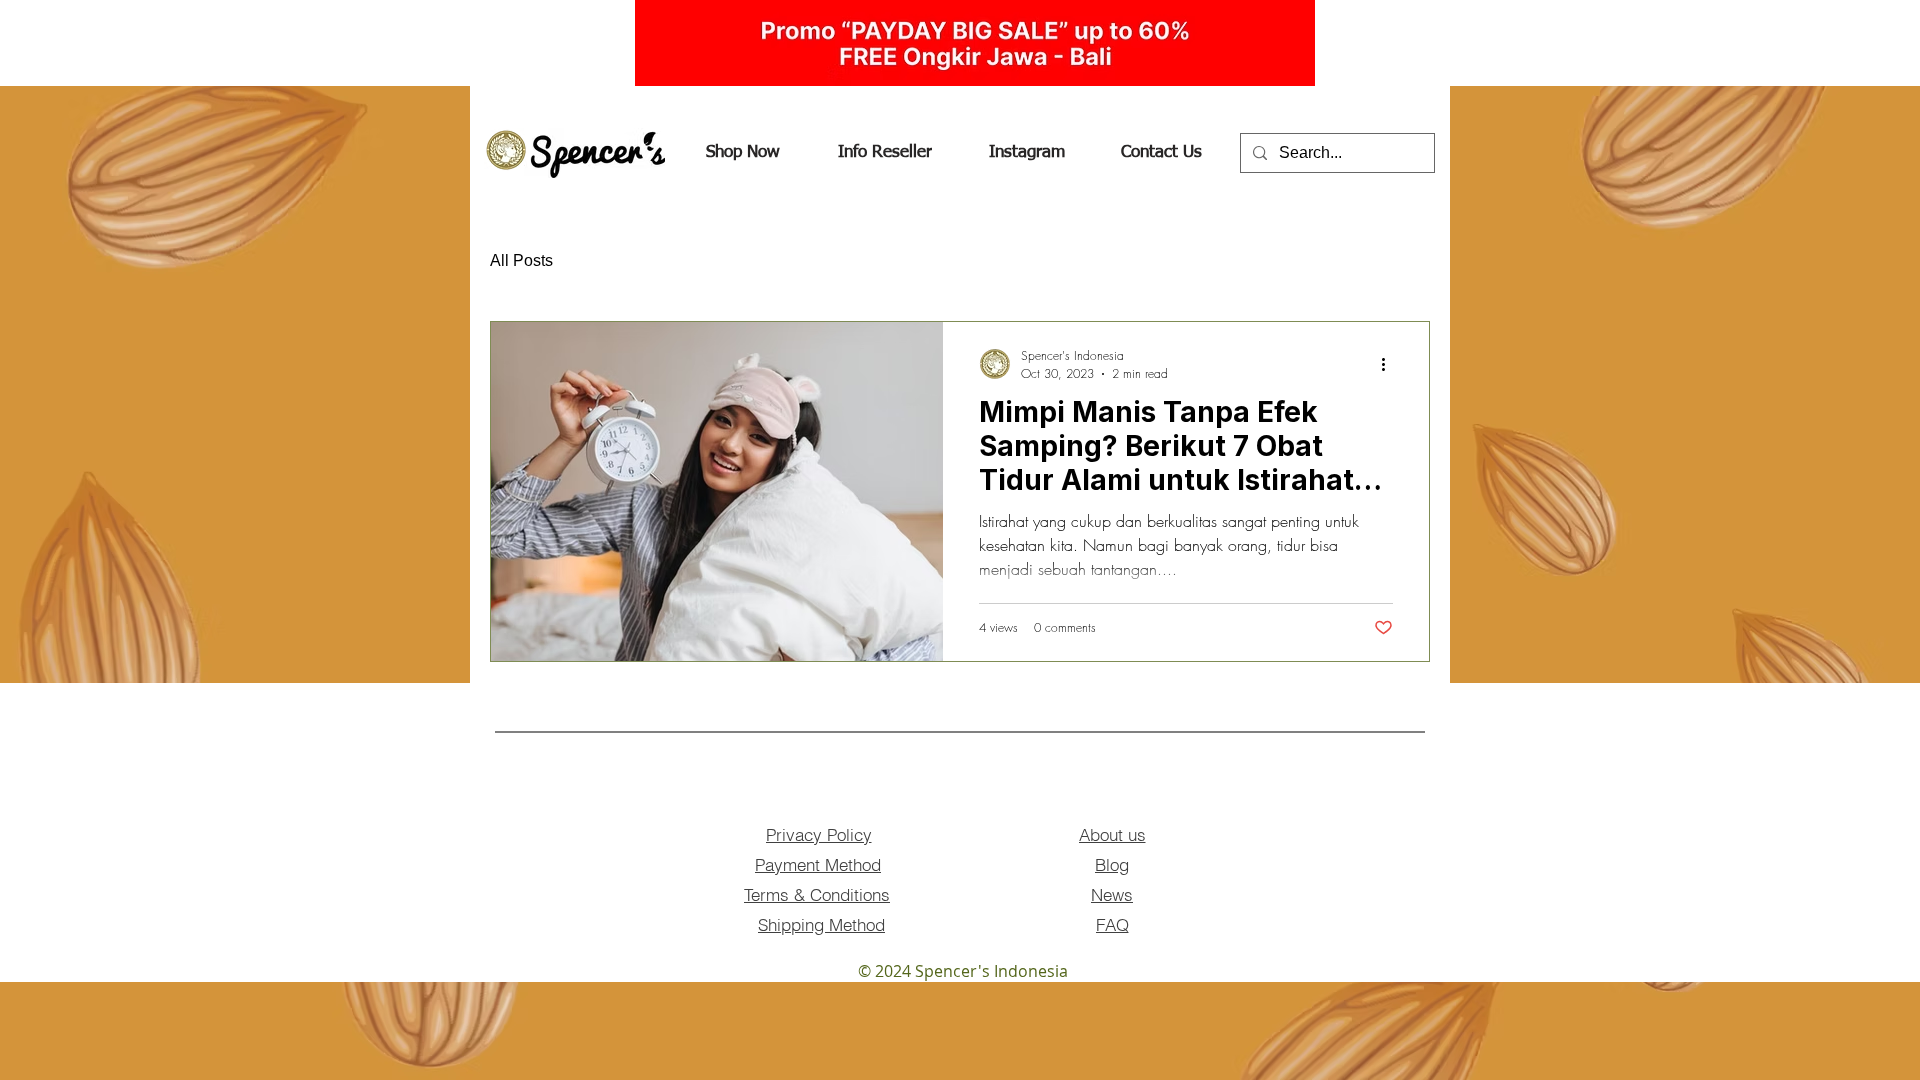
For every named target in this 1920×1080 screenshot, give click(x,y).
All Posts (521, 260)
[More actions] (1390, 364)
